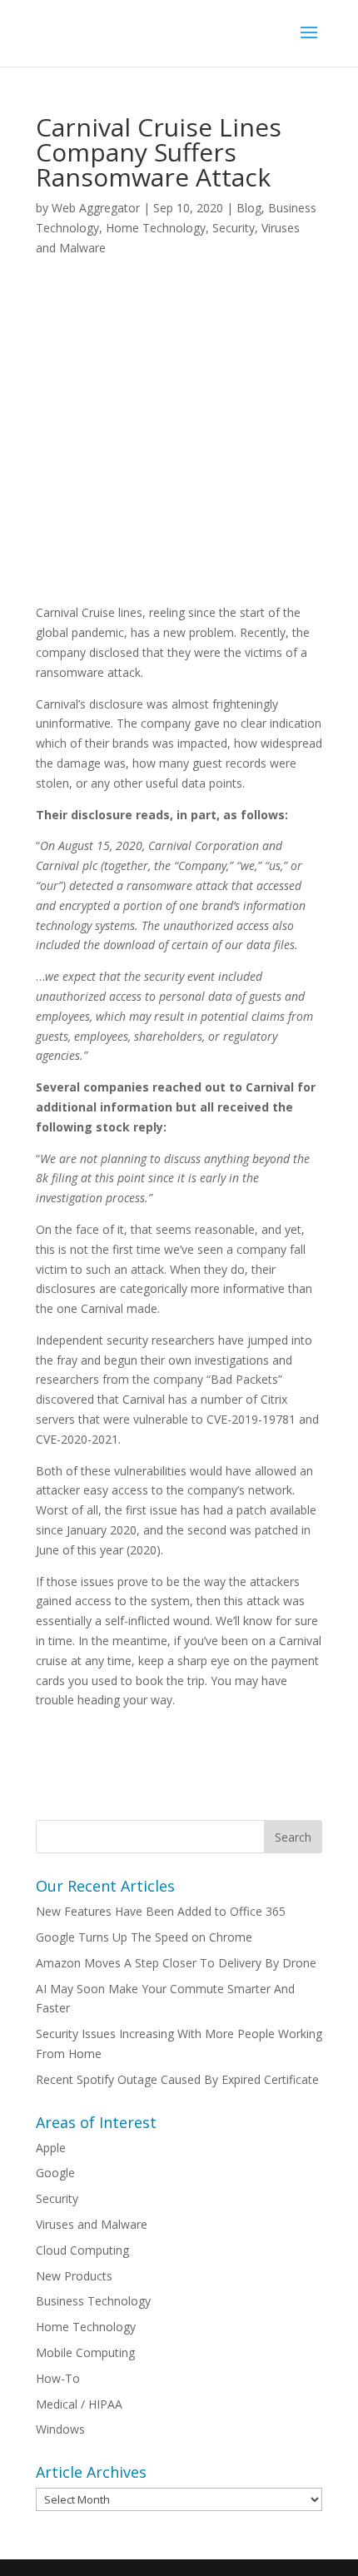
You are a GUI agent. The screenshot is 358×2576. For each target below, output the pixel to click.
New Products (74, 2276)
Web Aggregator (96, 208)
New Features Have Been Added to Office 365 (161, 1911)
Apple (51, 2148)
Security (234, 228)
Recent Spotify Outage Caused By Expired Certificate (177, 2079)
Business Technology (93, 2301)
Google (55, 2173)
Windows (60, 2429)
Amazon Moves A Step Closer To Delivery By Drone (176, 1963)
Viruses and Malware (92, 2224)
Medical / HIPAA (79, 2404)
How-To (58, 2378)
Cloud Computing (82, 2250)
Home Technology (156, 228)
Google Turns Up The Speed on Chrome (144, 1937)
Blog (249, 208)
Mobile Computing (85, 2352)
